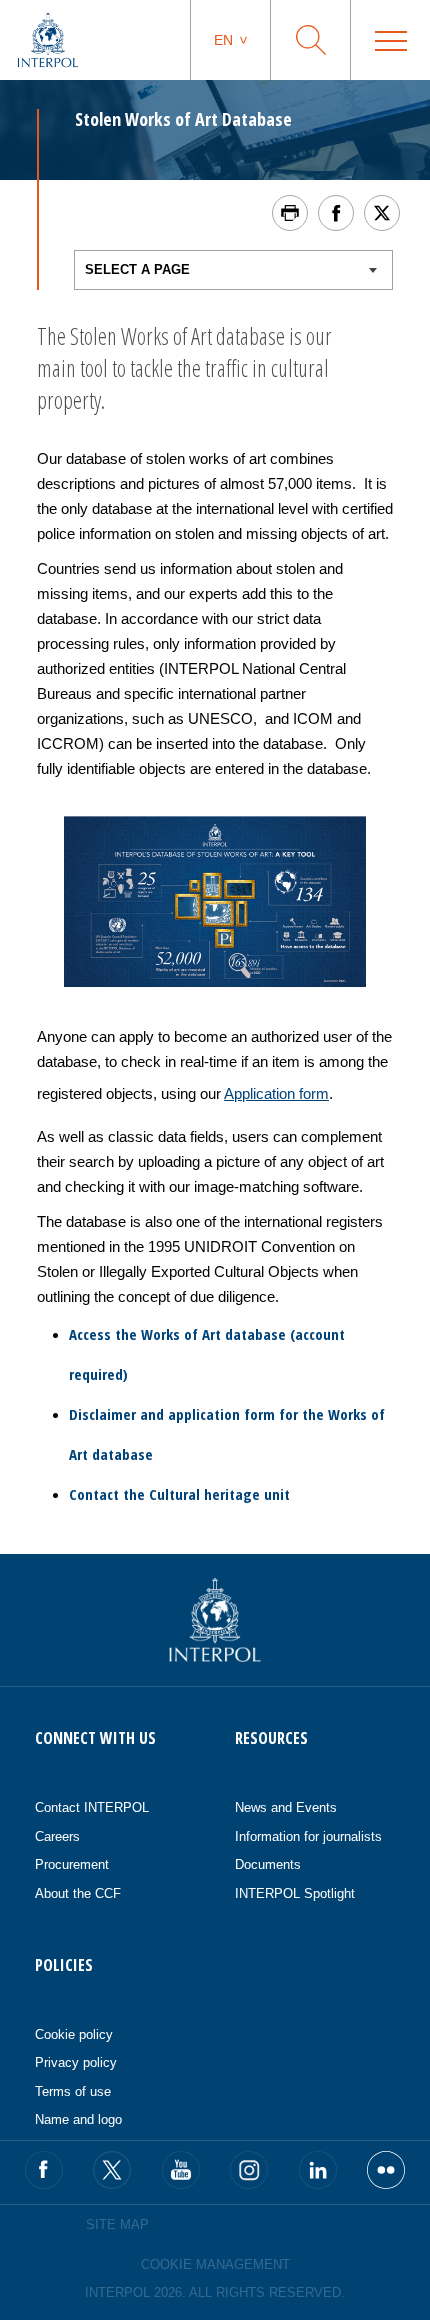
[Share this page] (336, 213)
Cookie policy (74, 2034)
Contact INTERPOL (92, 1807)
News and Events (286, 1807)
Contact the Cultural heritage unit (179, 1494)
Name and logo (78, 2119)
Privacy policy (76, 2062)
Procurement (72, 1864)
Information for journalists (308, 1836)
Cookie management (215, 2264)
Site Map (117, 2224)
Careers (57, 1836)
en (223, 40)
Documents (268, 1864)
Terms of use (73, 2091)
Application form (276, 1093)
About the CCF (78, 1893)
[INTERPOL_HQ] (386, 2170)
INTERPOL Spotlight (295, 1893)
